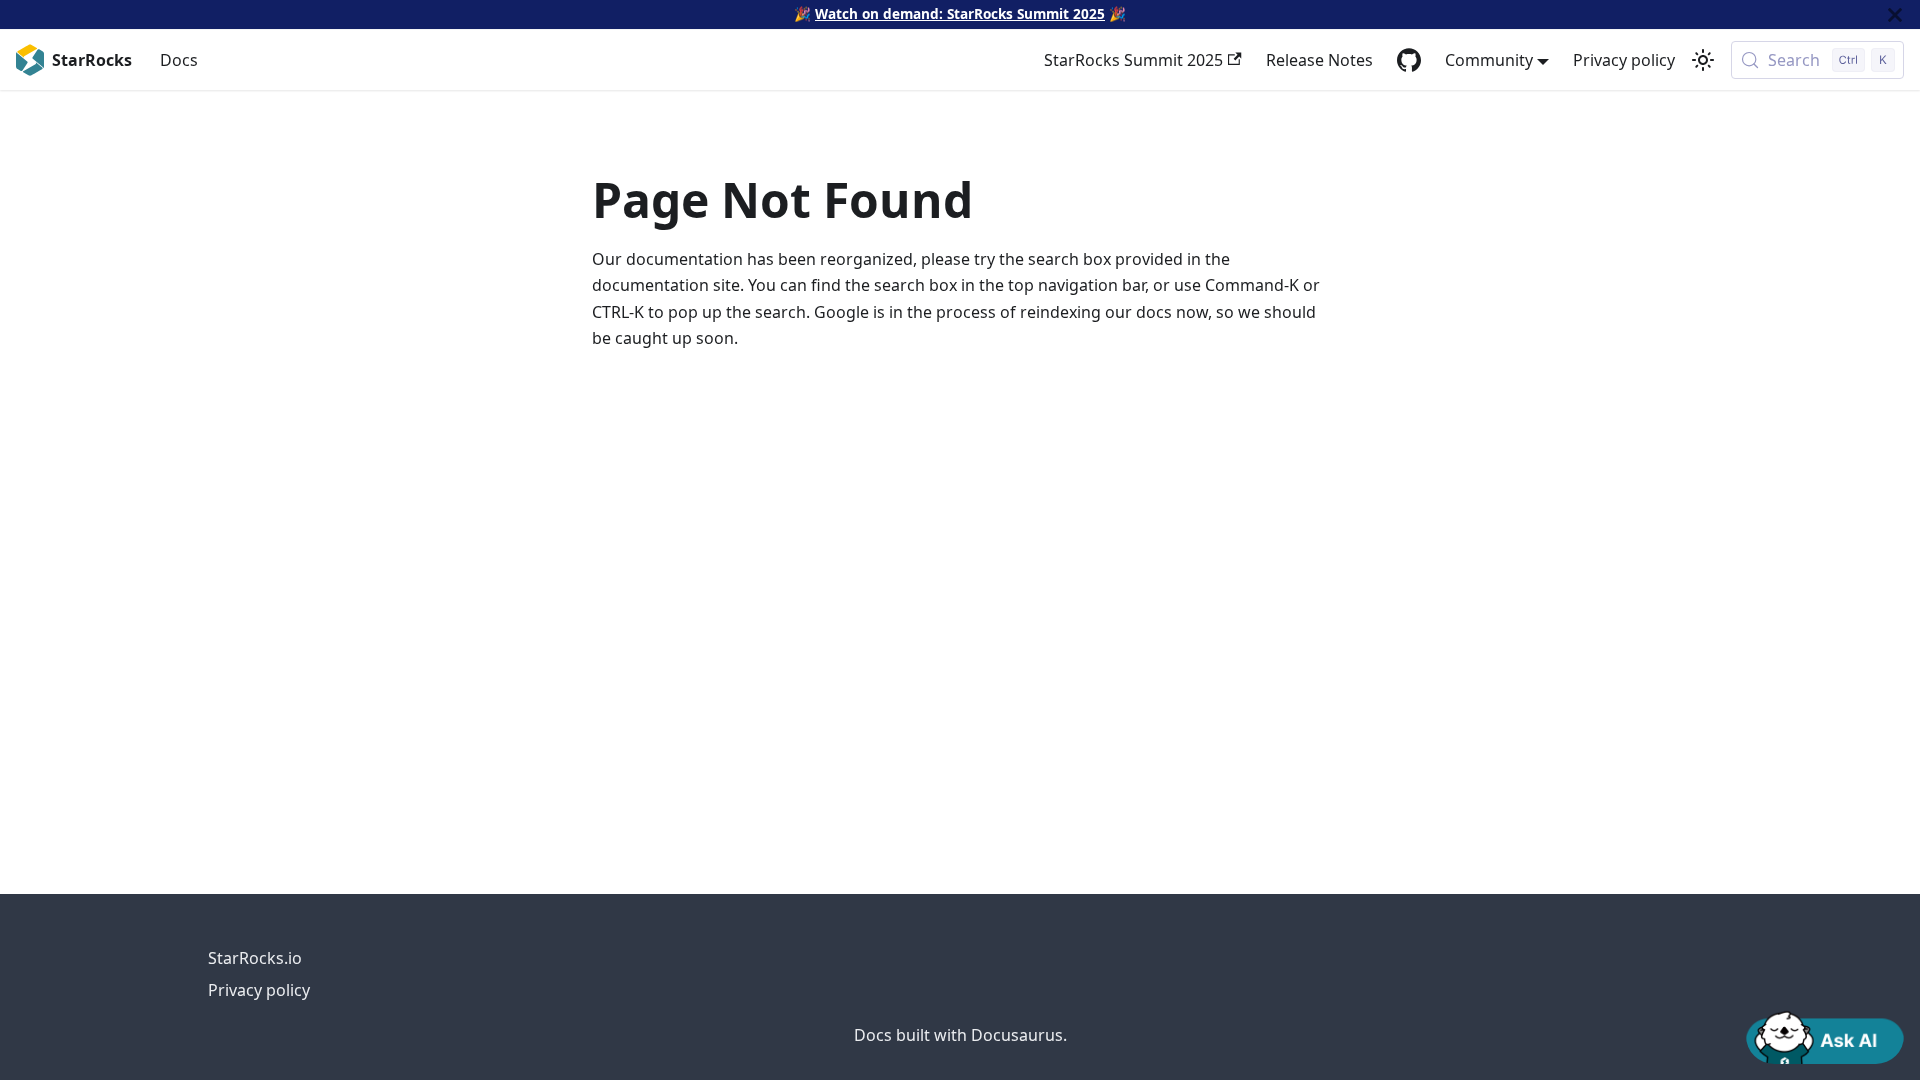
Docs (179, 60)
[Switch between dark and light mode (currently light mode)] (1703, 60)
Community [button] (1489, 60)
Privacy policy (1624, 60)
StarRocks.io (255, 958)
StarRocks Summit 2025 (1133, 60)
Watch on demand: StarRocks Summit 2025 (960, 13)
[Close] (1895, 14)
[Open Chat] (1825, 1036)
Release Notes (1319, 60)
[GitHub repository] (1409, 60)
